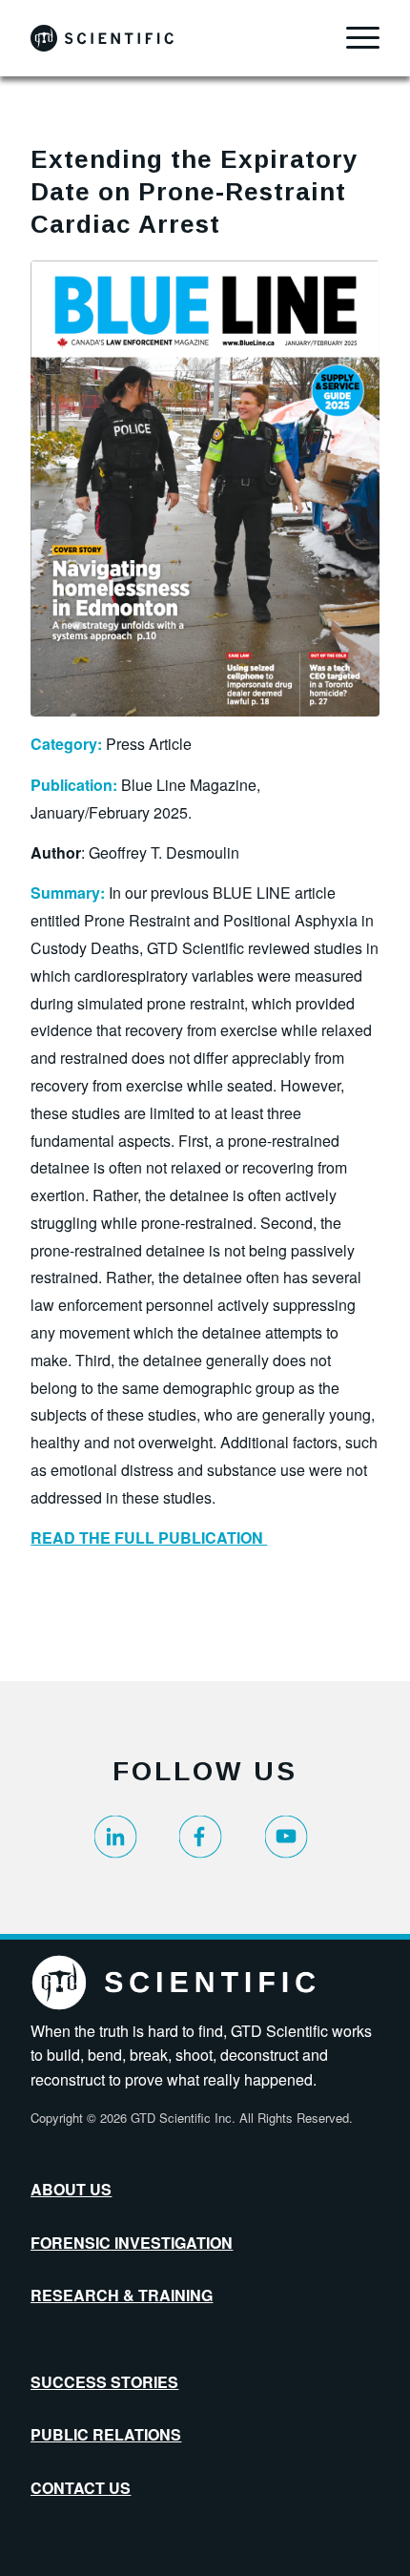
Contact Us (81, 2488)
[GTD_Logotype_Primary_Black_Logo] (170, 38)
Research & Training (122, 2295)
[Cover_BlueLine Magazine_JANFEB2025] (205, 488)
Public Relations (106, 2434)
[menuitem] (353, 38)
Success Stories (104, 2382)
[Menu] (353, 38)
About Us (71, 2189)
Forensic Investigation (132, 2243)
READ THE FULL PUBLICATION (149, 1537)
